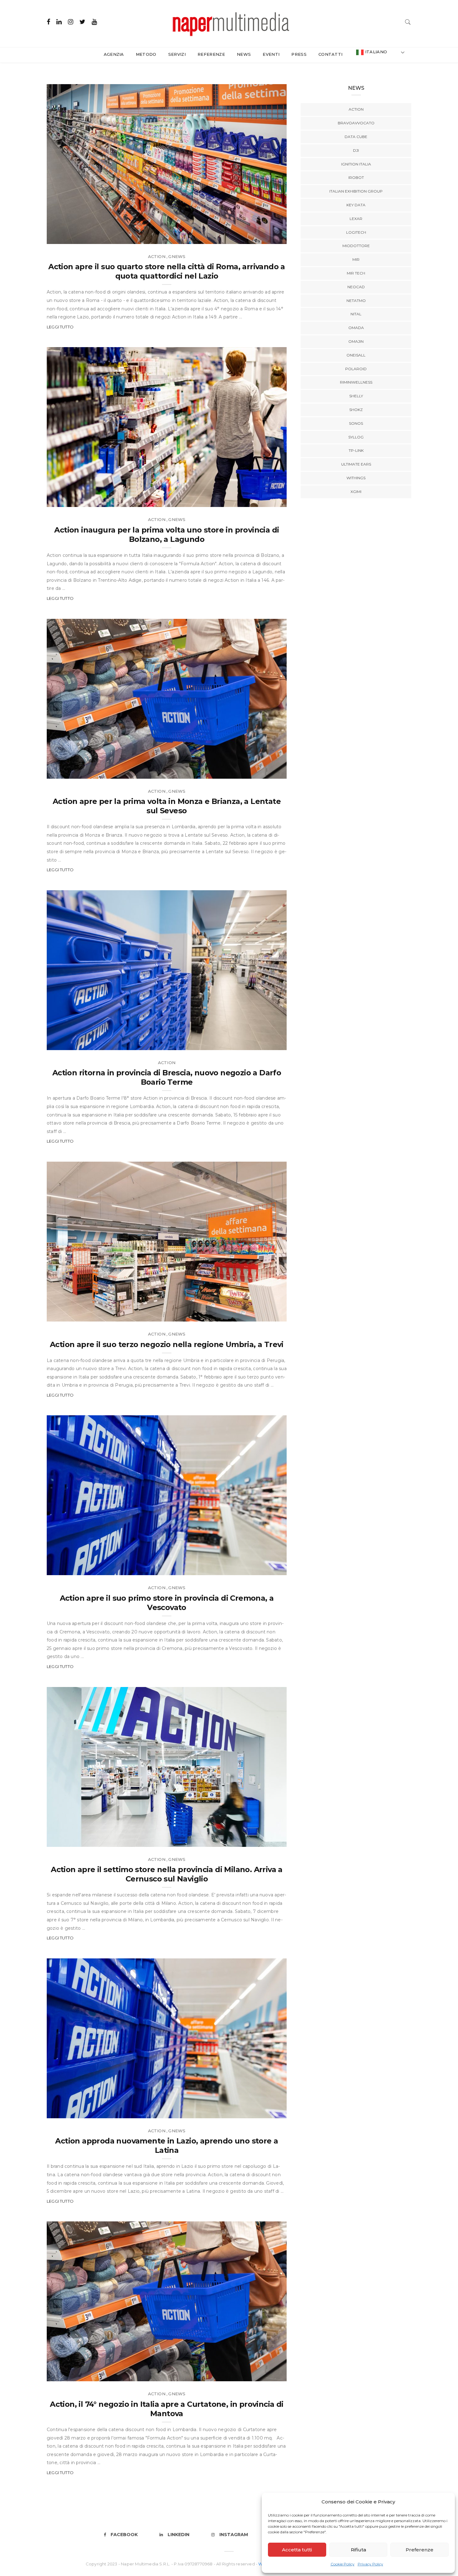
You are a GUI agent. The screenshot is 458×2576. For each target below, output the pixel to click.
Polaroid (356, 369)
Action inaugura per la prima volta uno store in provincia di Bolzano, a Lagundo (167, 535)
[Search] (408, 21)
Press (299, 54)
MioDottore (356, 246)
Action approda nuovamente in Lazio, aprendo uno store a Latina (167, 2146)
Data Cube (356, 137)
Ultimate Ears (356, 464)
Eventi (271, 54)
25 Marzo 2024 (263, 2375)
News (244, 54)
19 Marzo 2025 (263, 500)
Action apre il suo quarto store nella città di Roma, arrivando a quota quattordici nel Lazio (167, 271)
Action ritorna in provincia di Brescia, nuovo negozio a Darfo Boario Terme (167, 1077)
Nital (356, 314)
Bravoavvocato (356, 123)
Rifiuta (358, 2550)
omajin (356, 341)
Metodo (146, 54)
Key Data (356, 205)
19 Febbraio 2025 (261, 772)
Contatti (331, 54)
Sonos (356, 423)
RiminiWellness (356, 382)
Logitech (356, 232)
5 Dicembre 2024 (261, 1840)
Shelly (356, 396)
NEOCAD (356, 287)
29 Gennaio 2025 (261, 1314)
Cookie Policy (343, 2564)
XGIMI (356, 492)
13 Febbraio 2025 (261, 1043)
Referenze (211, 54)
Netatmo (356, 301)
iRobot (356, 177)
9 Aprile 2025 (265, 237)
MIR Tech (356, 273)
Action (157, 256)
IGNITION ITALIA (356, 164)
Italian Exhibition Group (356, 191)
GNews (177, 256)
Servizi (177, 54)
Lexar (356, 219)
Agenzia (114, 54)
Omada (356, 328)
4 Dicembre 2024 (261, 2111)
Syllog (356, 437)
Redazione (73, 237)
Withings (356, 478)
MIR (356, 259)
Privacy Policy (370, 2564)
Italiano (375, 52)
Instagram (234, 2535)
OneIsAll (356, 355)
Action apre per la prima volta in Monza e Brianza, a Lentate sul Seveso (167, 806)
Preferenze (420, 2550)
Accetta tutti (297, 2550)
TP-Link (356, 450)
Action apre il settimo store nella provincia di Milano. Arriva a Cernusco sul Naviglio (167, 1874)
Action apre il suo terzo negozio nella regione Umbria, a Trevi (167, 1344)
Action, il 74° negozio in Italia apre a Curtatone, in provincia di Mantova (167, 2409)
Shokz (356, 410)
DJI (356, 150)
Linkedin (179, 2535)
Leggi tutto (60, 327)
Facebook (124, 2535)
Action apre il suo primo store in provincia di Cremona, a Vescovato (167, 1603)
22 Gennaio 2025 (261, 1568)
